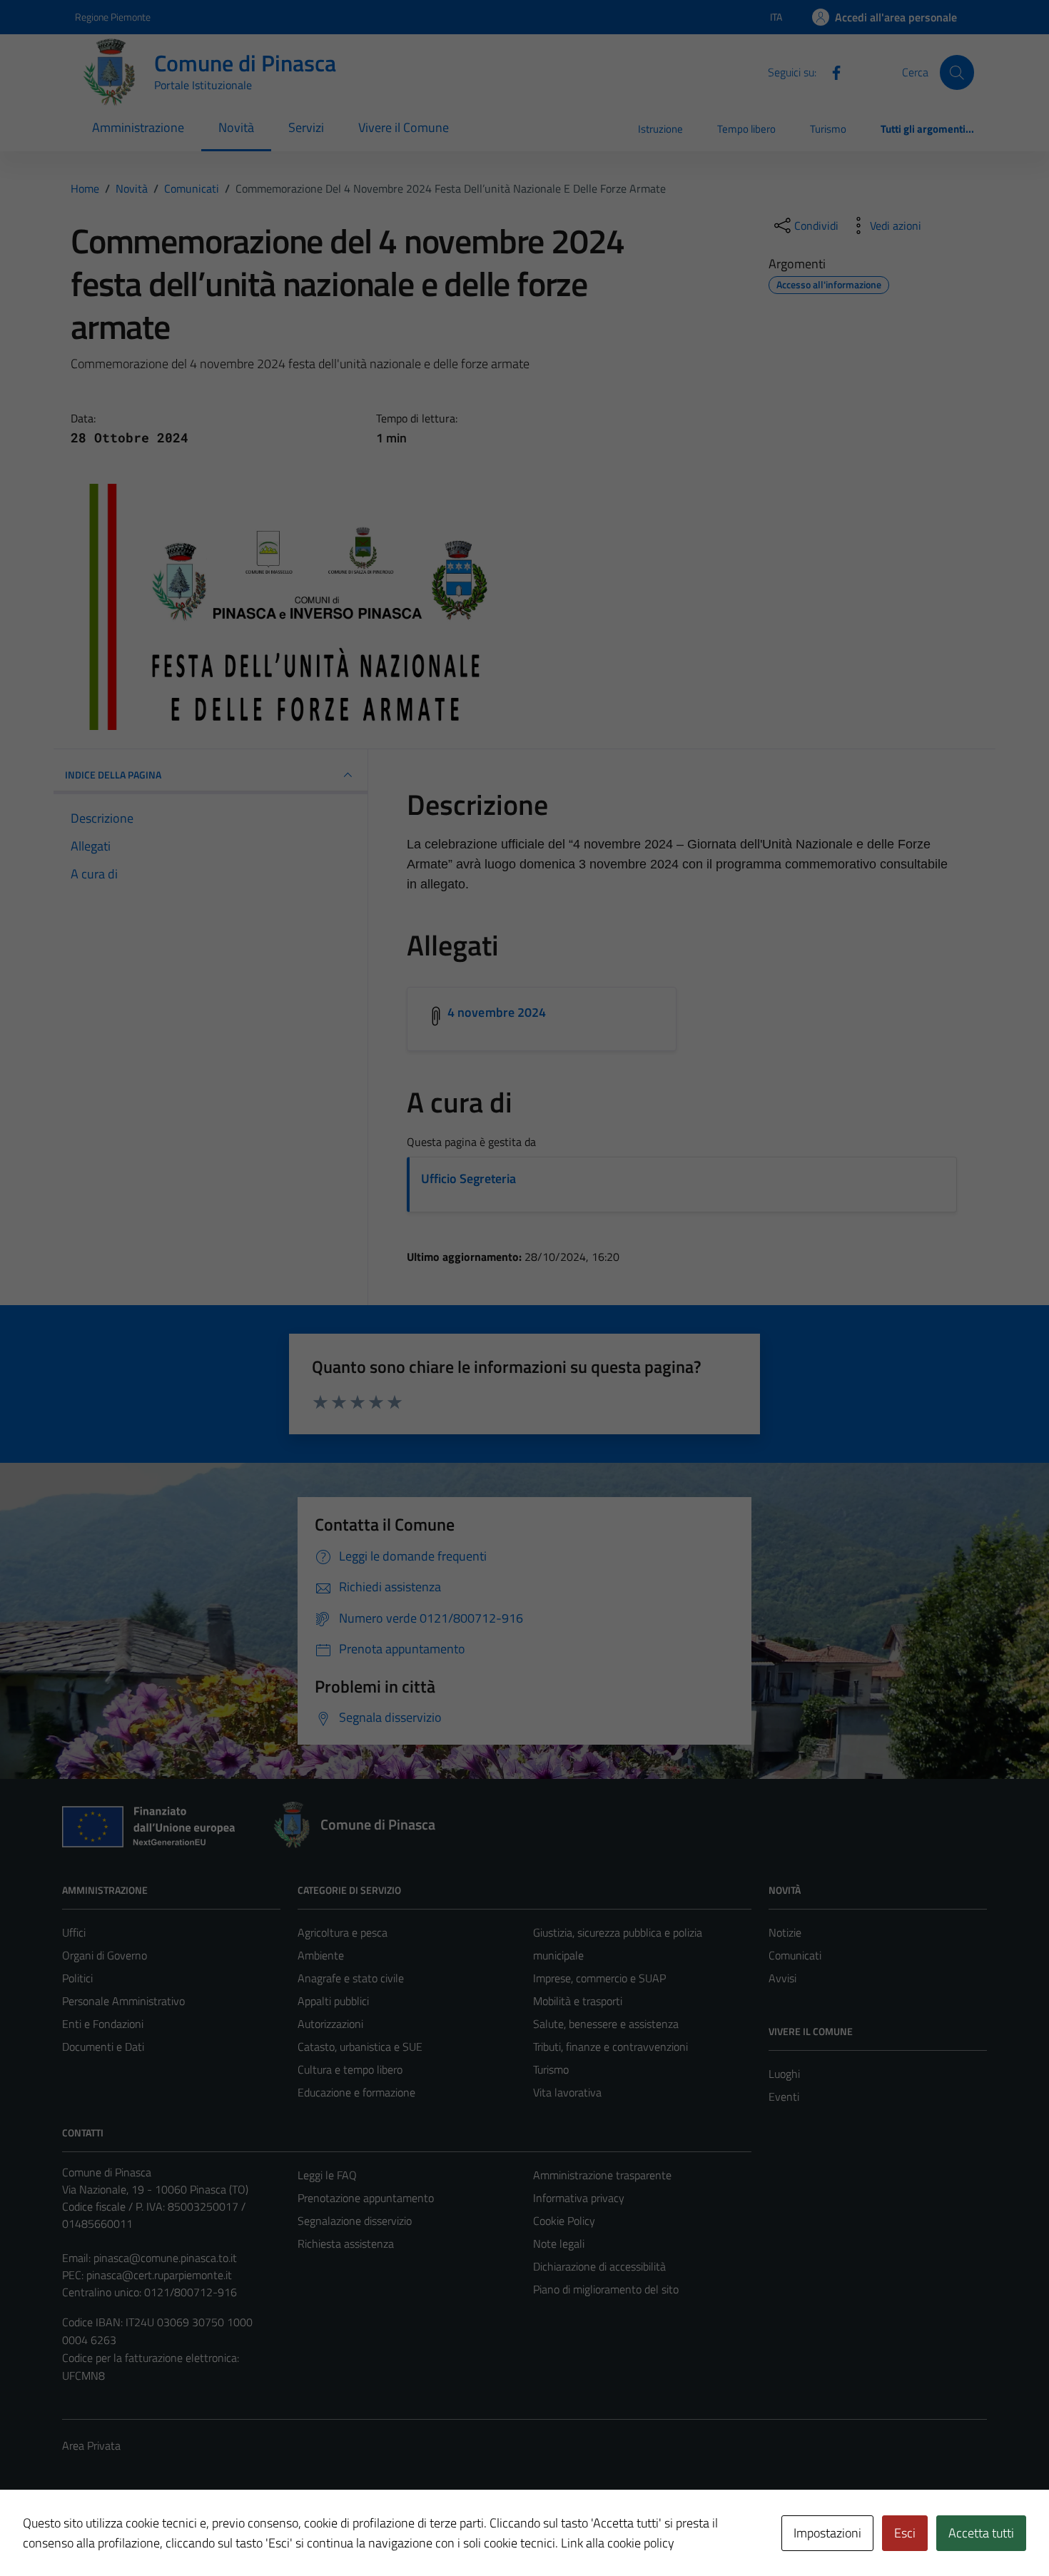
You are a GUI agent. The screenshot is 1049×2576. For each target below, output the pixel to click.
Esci (905, 2533)
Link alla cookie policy (618, 2543)
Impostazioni (827, 2533)
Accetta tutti (981, 2533)
